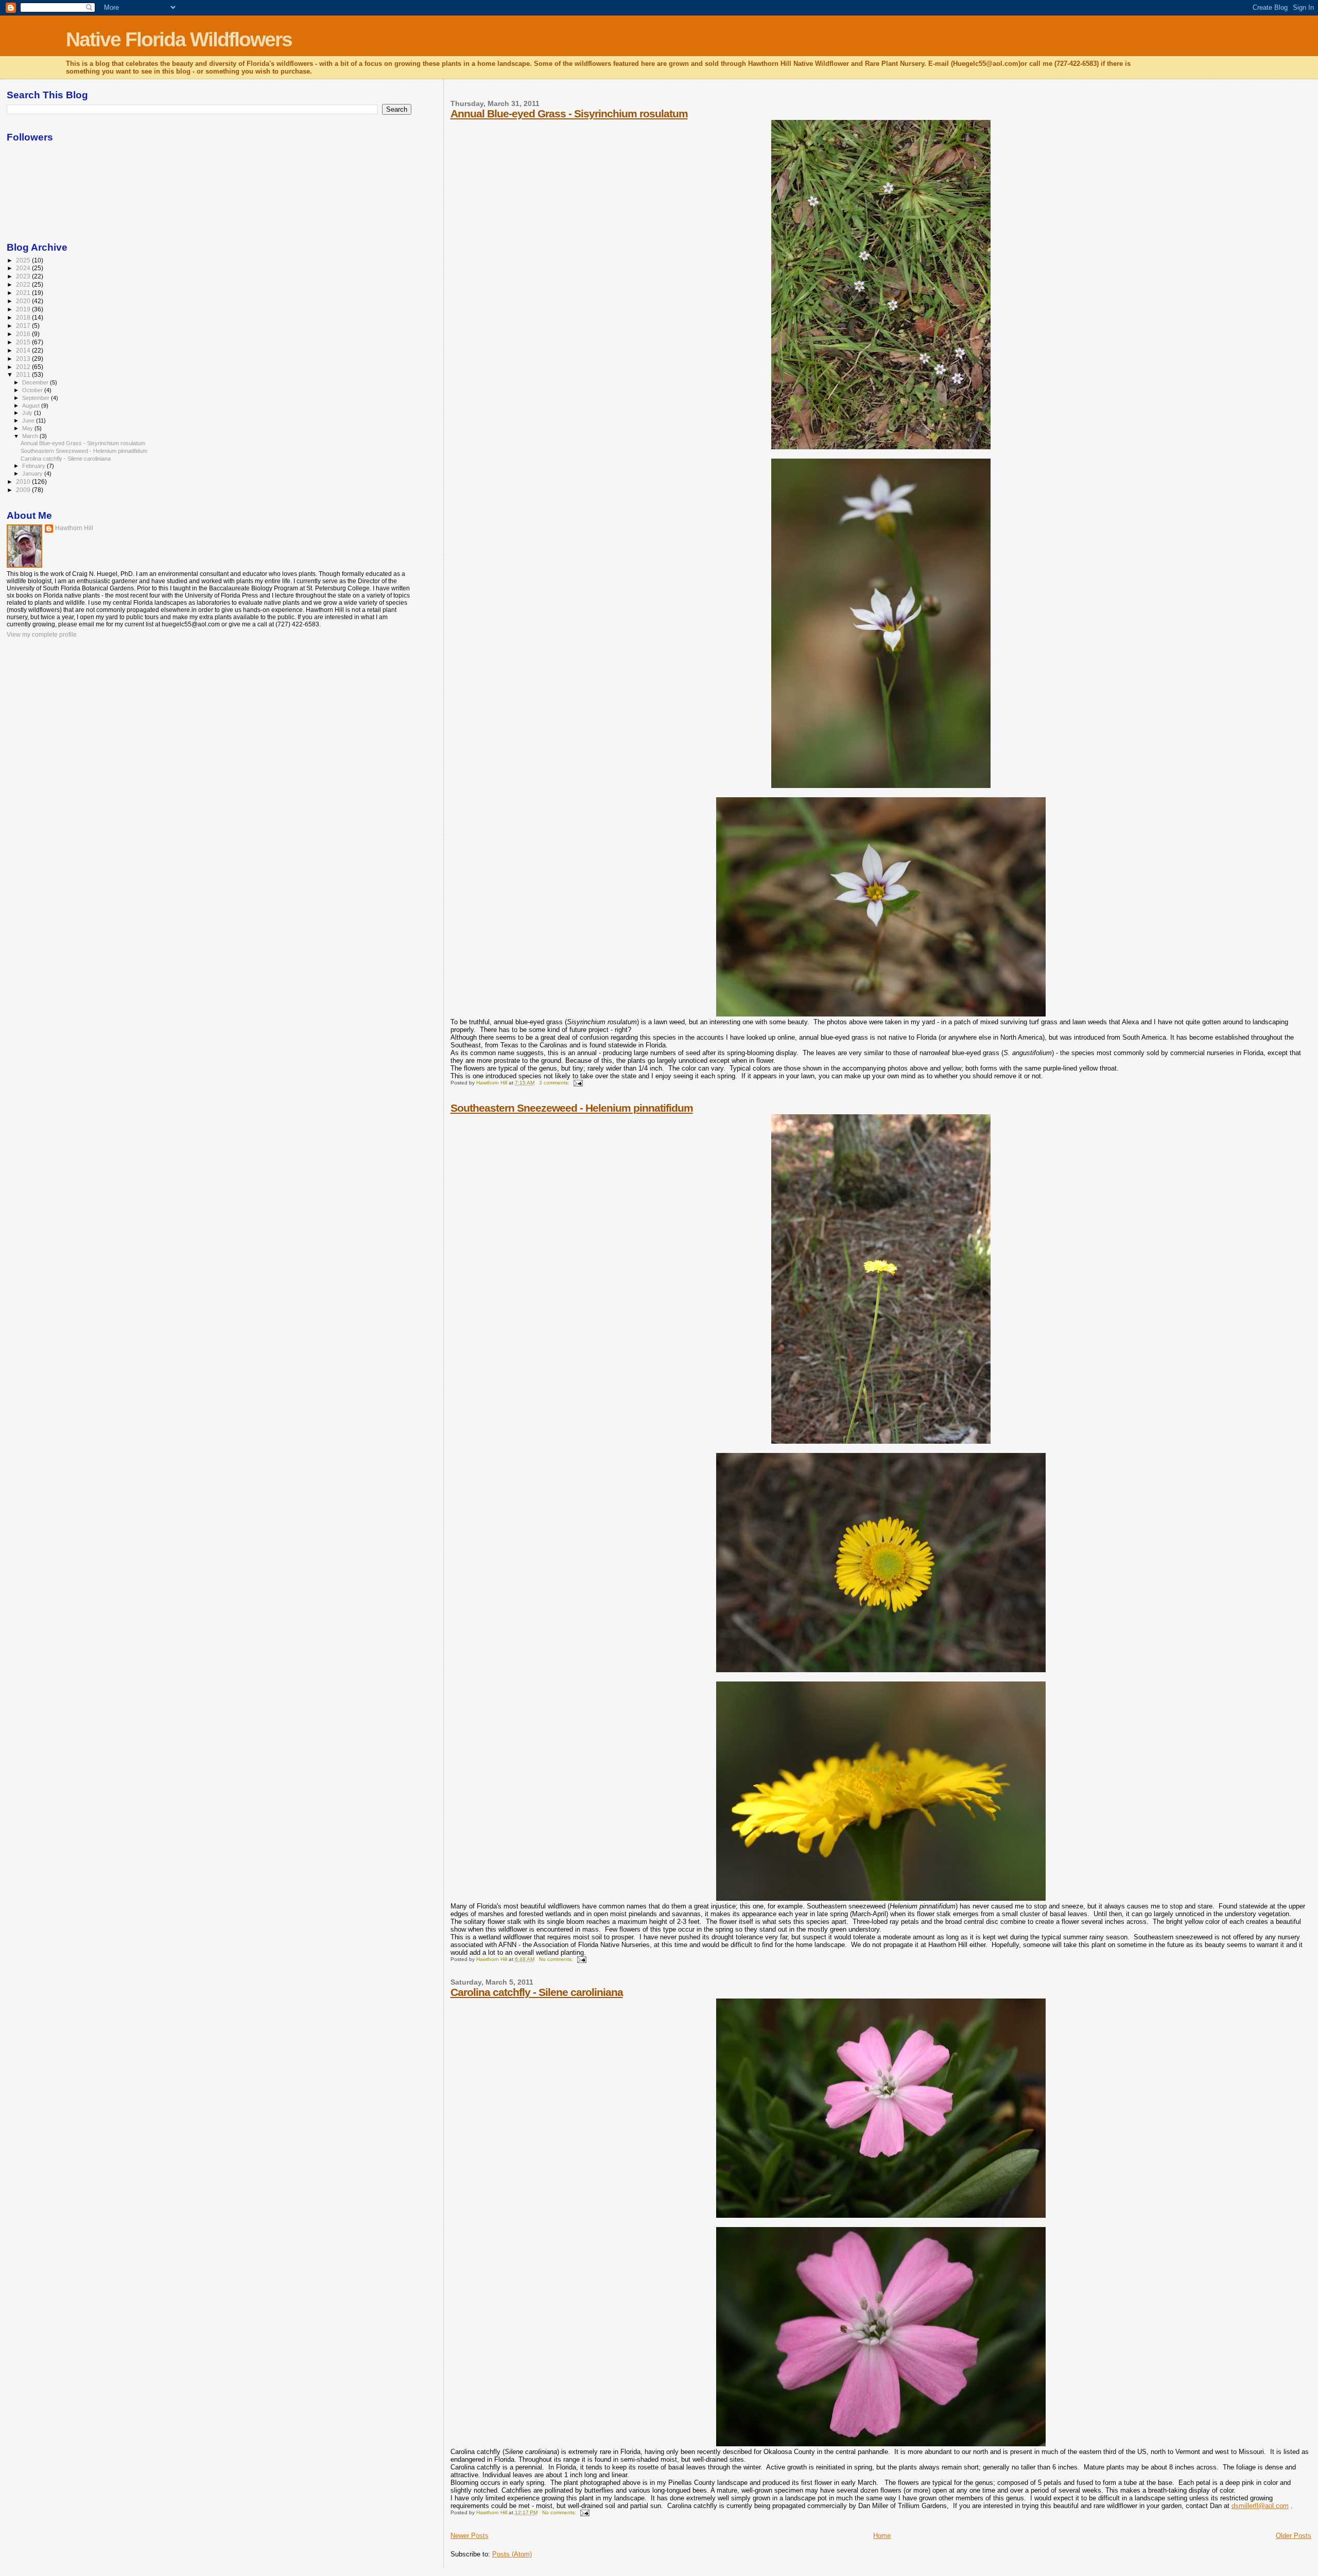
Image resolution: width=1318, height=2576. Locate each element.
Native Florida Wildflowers (179, 39)
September (37, 398)
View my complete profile (42, 635)
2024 (24, 268)
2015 (24, 342)
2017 (24, 326)
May (28, 428)
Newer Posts (470, 2536)
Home (882, 2536)
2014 (24, 350)
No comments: (557, 1959)
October (33, 390)
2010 (24, 481)
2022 (24, 284)
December (36, 382)
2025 (24, 260)
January (33, 474)
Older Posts (1294, 2536)
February (34, 466)
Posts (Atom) (512, 2554)
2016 (24, 334)
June (29, 420)
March (31, 436)
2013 (24, 358)
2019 (24, 309)
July (28, 413)
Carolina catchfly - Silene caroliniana (537, 1992)
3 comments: (555, 1083)
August (32, 406)
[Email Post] (578, 1083)
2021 (24, 293)
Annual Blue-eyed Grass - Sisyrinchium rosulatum (569, 113)
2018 (24, 317)
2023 (24, 276)
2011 (24, 374)
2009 (24, 490)
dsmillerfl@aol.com (1260, 2506)
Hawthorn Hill (74, 528)
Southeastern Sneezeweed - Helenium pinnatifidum (572, 1108)
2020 (24, 301)
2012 (24, 367)
